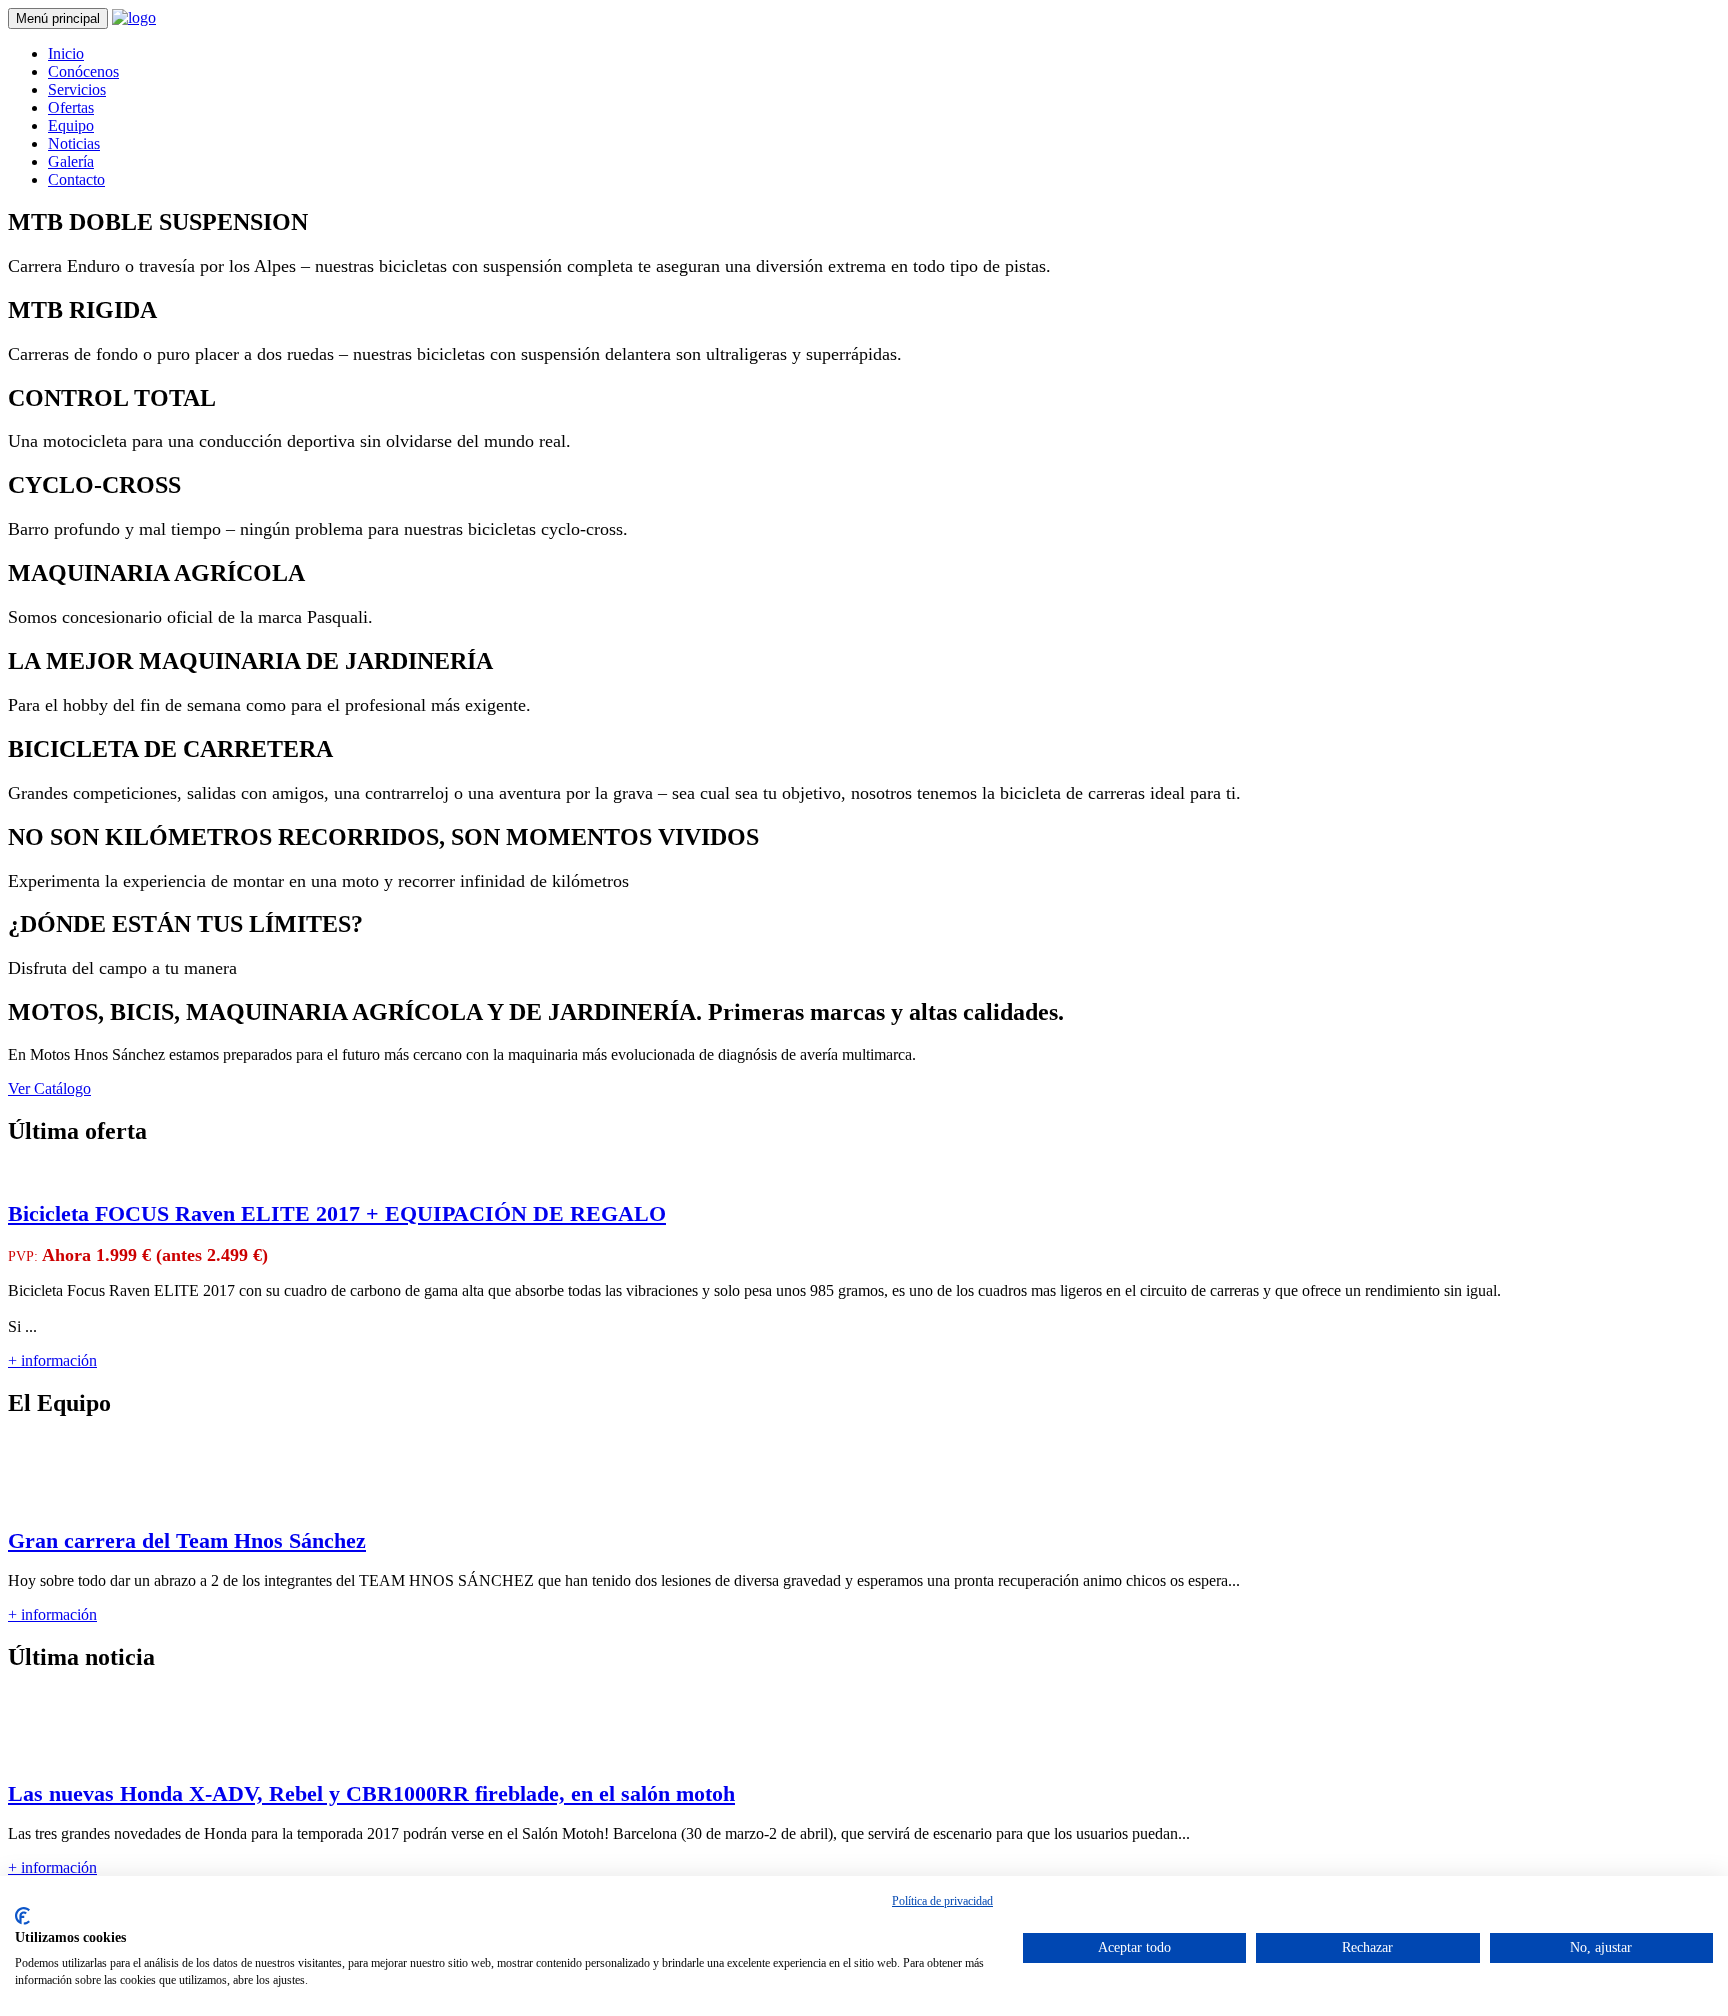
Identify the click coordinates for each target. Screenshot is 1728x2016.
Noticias (74, 143)
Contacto (76, 179)
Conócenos (83, 71)
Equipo (71, 125)
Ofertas (71, 107)
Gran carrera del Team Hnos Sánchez (187, 1540)
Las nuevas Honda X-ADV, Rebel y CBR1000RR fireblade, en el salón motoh (371, 1793)
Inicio (66, 53)
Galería (71, 161)
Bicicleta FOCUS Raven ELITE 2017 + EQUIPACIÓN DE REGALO (337, 1213)
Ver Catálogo (49, 1088)
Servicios (77, 89)
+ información (52, 1360)
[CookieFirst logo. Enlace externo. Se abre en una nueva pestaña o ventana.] (22, 1916)
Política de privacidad (942, 1901)
